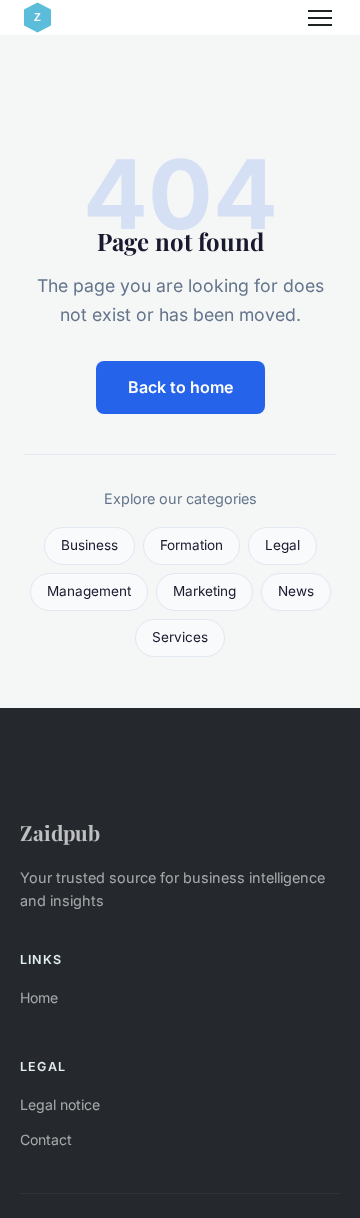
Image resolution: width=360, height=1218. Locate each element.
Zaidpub (60, 832)
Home (39, 997)
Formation (191, 545)
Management (89, 591)
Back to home (180, 387)
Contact (46, 1139)
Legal (282, 545)
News (296, 591)
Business (89, 545)
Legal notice (60, 1104)
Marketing (204, 591)
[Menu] (320, 18)
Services (180, 637)
